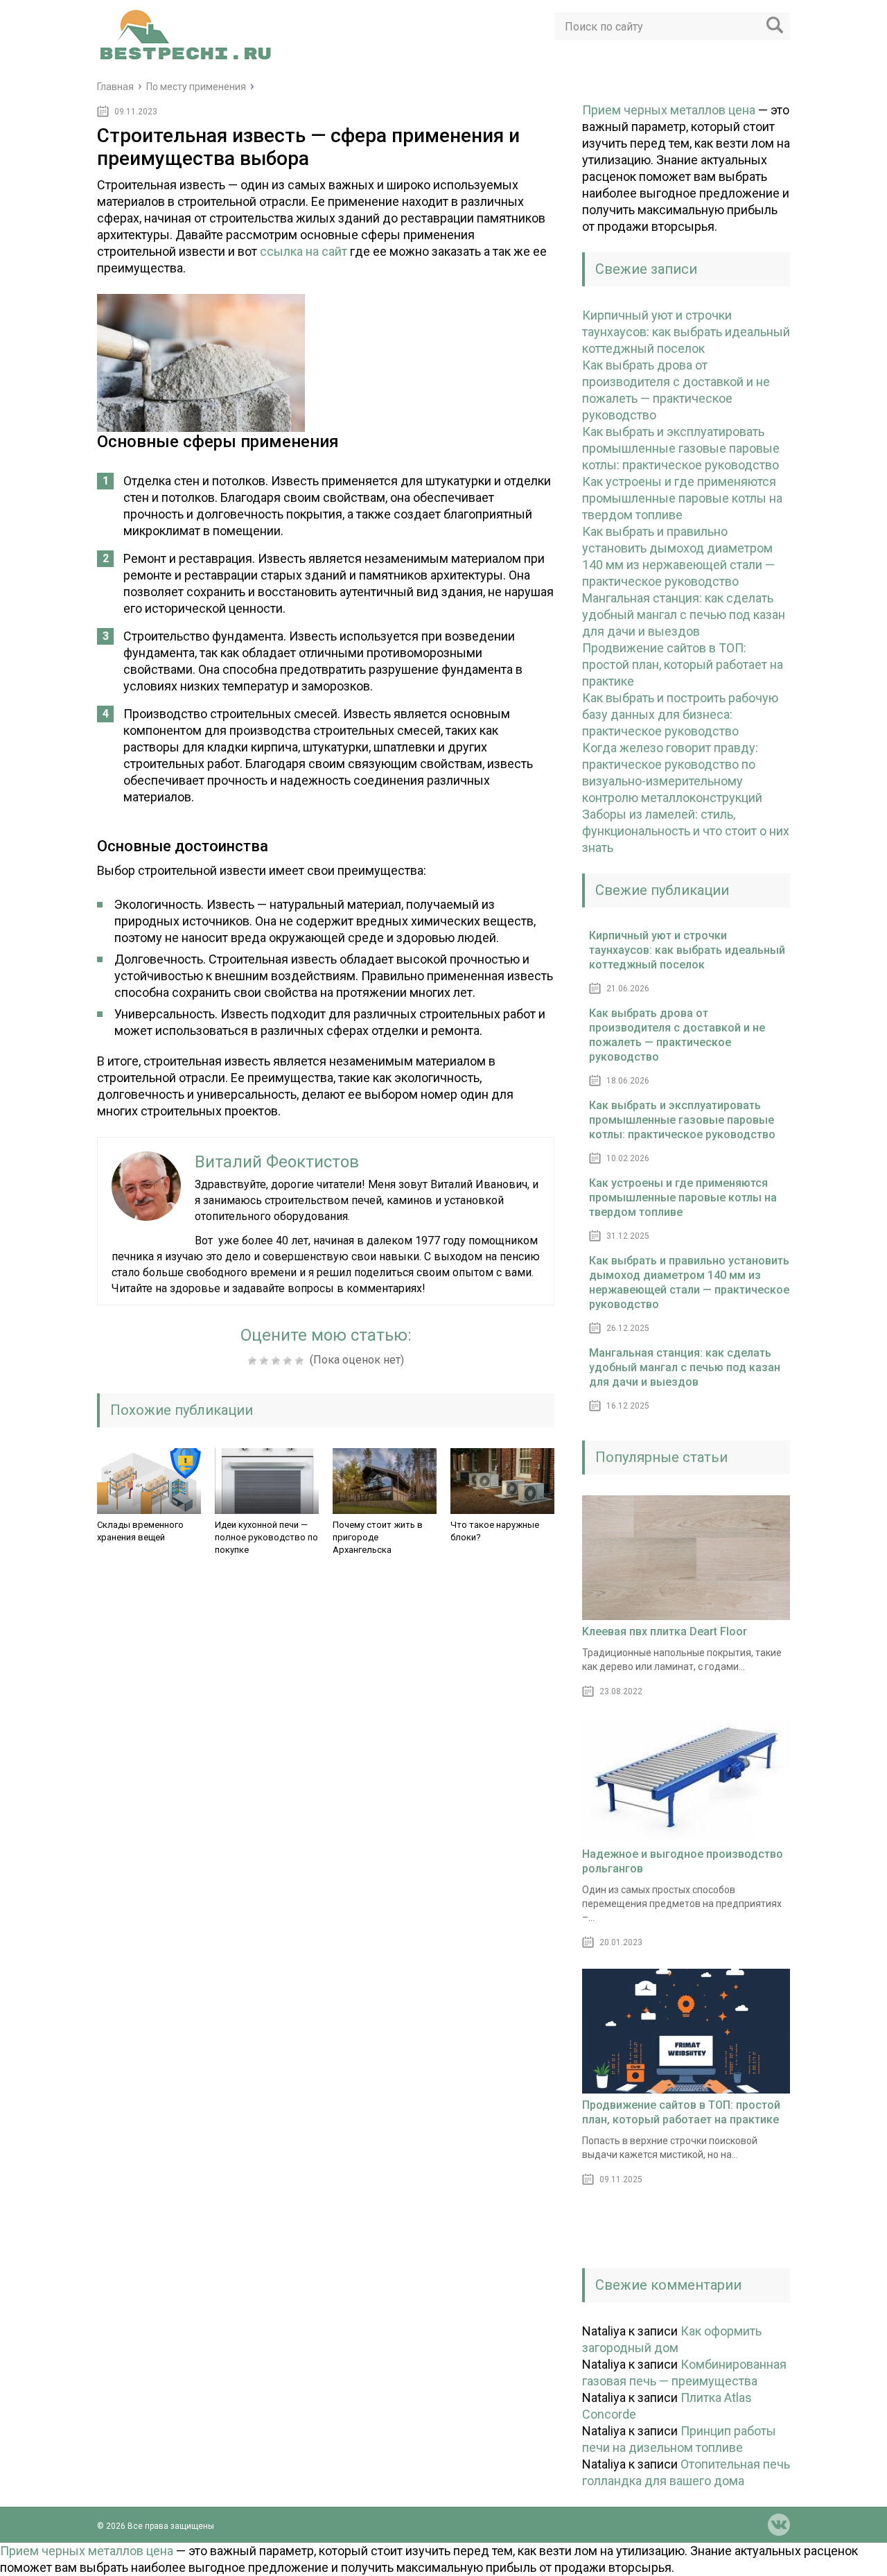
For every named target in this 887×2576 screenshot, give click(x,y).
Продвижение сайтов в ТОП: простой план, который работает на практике (683, 664)
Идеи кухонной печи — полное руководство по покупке (266, 1537)
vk (779, 2525)
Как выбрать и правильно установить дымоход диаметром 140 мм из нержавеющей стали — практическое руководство (689, 1282)
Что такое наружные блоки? (495, 1531)
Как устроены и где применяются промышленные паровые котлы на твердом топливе (682, 498)
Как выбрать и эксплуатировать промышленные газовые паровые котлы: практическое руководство (681, 448)
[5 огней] (301, 1361)
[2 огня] (266, 1361)
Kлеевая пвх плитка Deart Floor (665, 1631)
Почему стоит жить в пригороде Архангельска (378, 1537)
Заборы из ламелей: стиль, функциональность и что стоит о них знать (686, 831)
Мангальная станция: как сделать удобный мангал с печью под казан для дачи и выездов (684, 615)
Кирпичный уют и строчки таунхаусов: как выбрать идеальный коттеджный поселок (686, 332)
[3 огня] (278, 1361)
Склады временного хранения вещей (140, 1531)
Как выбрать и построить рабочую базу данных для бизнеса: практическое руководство (680, 714)
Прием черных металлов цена (669, 110)
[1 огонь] (254, 1361)
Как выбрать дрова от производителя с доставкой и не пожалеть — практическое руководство (677, 1035)
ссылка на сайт (304, 251)
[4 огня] (289, 1361)
